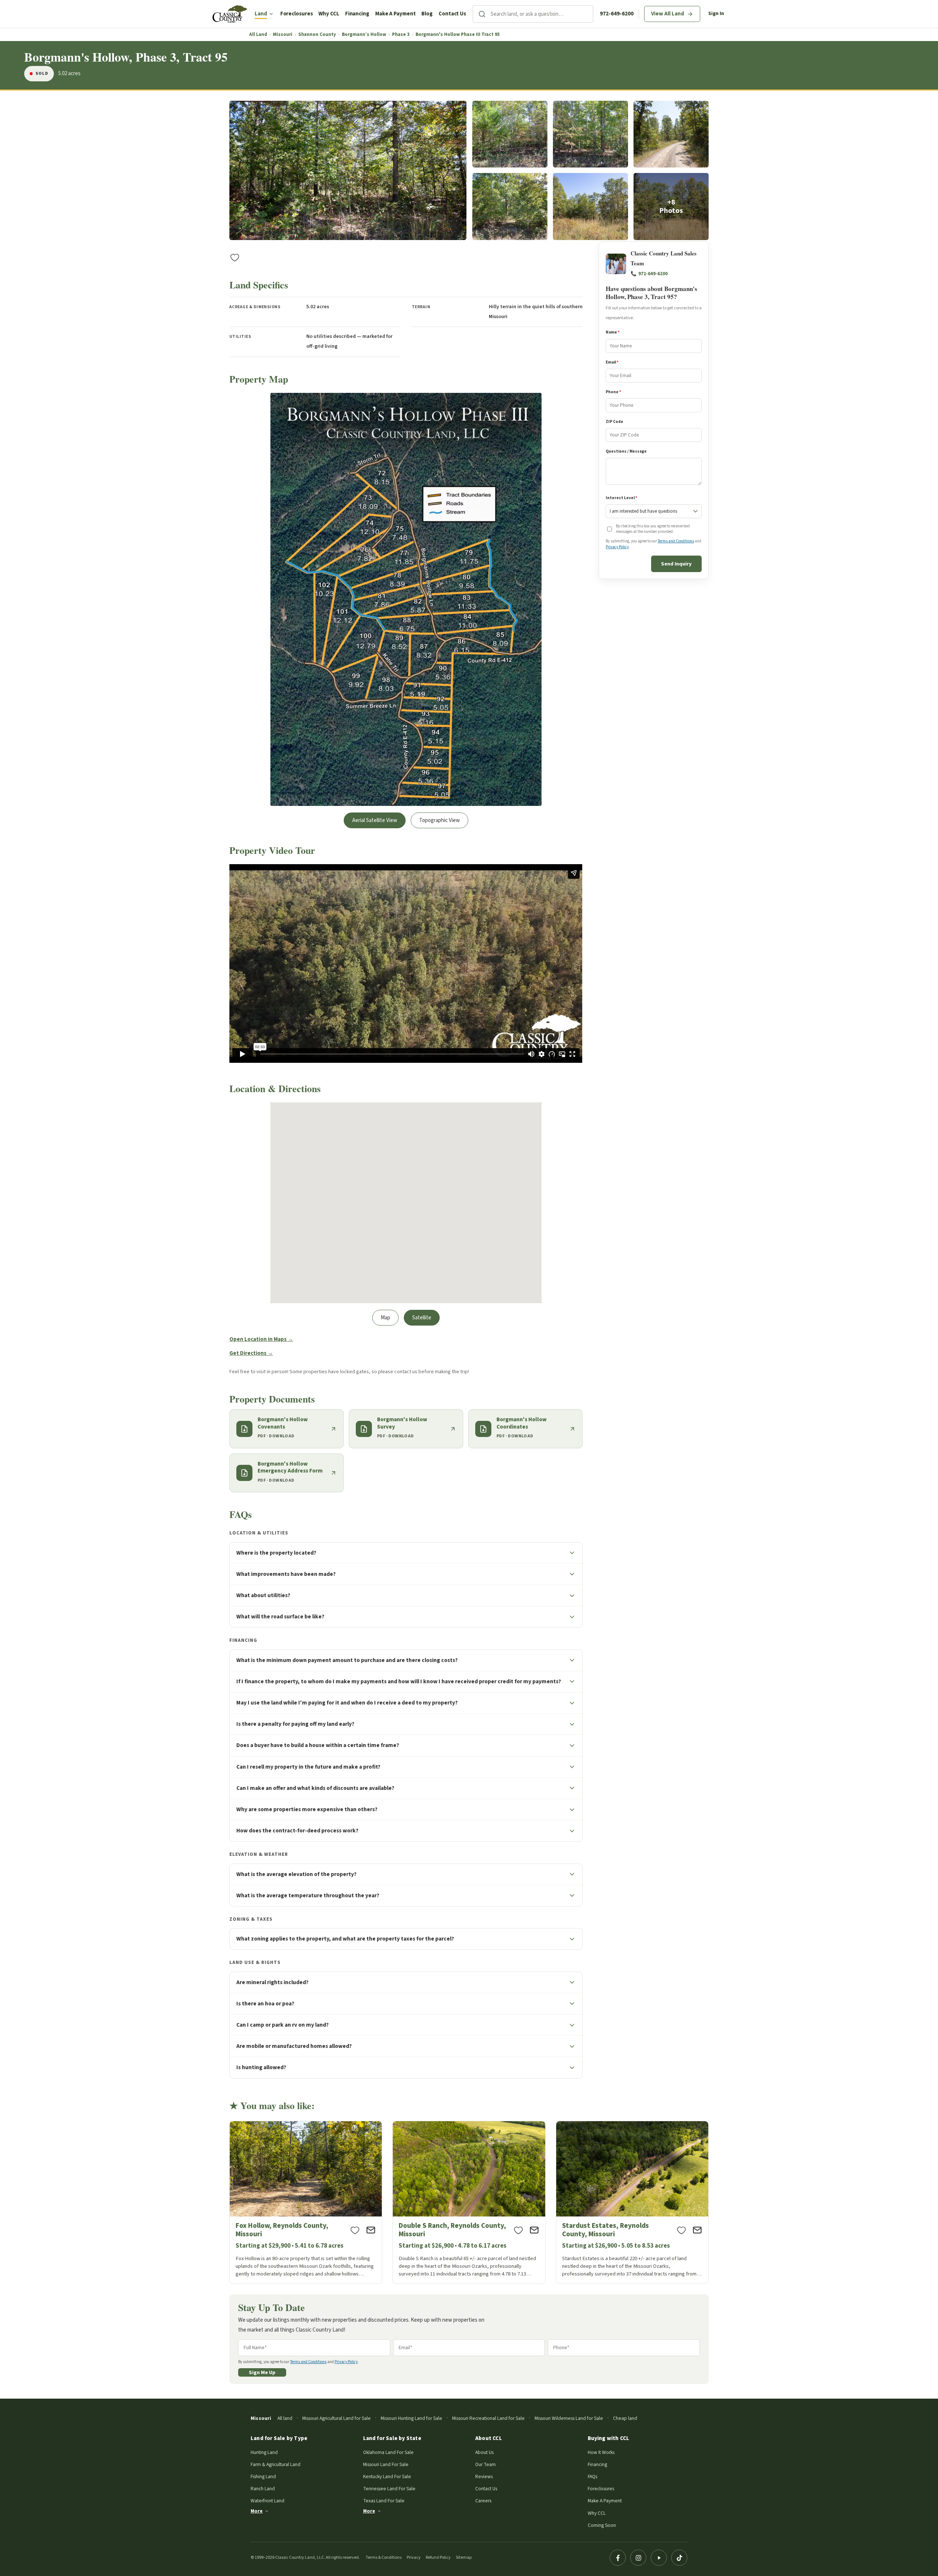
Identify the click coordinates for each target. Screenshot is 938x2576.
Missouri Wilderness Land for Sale (569, 2418)
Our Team (485, 2464)
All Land (258, 35)
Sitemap (464, 2557)
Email (612, 362)
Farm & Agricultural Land (276, 2464)
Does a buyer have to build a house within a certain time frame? (318, 1745)
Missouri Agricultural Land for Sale (337, 2418)
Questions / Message (626, 451)
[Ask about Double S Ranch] (534, 2230)
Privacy (414, 2557)
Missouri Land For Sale (386, 2464)
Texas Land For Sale (384, 2501)
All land (285, 2418)
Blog (427, 14)
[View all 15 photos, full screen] (348, 171)
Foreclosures (297, 14)
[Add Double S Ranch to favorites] (518, 2230)
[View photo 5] (510, 207)
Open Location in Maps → (261, 1339)
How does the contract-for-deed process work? (297, 1831)
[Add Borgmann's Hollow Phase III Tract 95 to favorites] (235, 257)
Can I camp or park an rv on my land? (282, 2025)
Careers (483, 2501)
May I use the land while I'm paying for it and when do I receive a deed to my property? (347, 1703)
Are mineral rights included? (272, 1982)
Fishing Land (263, 2477)
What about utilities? (263, 1595)
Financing (357, 14)
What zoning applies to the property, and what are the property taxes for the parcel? (345, 1939)
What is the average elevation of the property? (296, 1874)
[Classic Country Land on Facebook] (618, 2558)
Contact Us (452, 14)
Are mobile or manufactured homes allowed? (294, 2046)
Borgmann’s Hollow (364, 35)
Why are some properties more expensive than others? (307, 1809)
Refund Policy (438, 2557)
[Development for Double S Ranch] (469, 2202)
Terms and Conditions (676, 541)
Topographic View (440, 820)
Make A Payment (396, 14)
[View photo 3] (590, 134)
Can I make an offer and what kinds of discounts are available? (315, 1788)
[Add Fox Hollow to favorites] (355, 2230)
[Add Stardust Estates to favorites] (682, 2230)
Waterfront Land (267, 2501)
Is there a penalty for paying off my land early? (295, 1724)
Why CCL (329, 14)
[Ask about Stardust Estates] (697, 2230)
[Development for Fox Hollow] (306, 2202)
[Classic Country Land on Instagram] (638, 2558)
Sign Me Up (262, 2372)
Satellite (422, 1318)
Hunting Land (264, 2452)
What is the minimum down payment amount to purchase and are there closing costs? (347, 1660)
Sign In (716, 14)
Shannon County (317, 35)
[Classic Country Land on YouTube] (659, 2558)
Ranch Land (263, 2489)
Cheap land (625, 2418)
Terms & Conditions (384, 2557)
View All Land (668, 14)
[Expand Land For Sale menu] (271, 14)
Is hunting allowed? (261, 2067)
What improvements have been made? (286, 1574)
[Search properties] (482, 14)
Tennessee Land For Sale (389, 2489)
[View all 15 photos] (671, 207)
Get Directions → (251, 1353)
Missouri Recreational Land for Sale (488, 2418)
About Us (484, 2452)
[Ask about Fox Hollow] (371, 2230)
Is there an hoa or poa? (265, 2004)
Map (385, 1318)
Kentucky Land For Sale (387, 2477)
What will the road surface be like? (280, 1617)
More (257, 2511)
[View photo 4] (671, 134)
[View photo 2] (510, 134)
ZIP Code (614, 422)
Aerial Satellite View (375, 820)
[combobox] (542, 14)
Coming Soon (602, 2525)
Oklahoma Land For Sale (388, 2452)
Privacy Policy (617, 547)
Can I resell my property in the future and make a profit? (308, 1767)
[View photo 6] (590, 207)
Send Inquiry (676, 564)
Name (613, 333)
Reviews (484, 2477)
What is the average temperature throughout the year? (308, 1895)
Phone (613, 392)
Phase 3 (401, 35)
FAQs (592, 2477)
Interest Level (621, 498)
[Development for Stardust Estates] (632, 2202)
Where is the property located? (276, 1553)
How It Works (601, 2452)
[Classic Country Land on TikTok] (679, 2558)
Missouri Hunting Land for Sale (411, 2418)
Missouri (283, 35)
